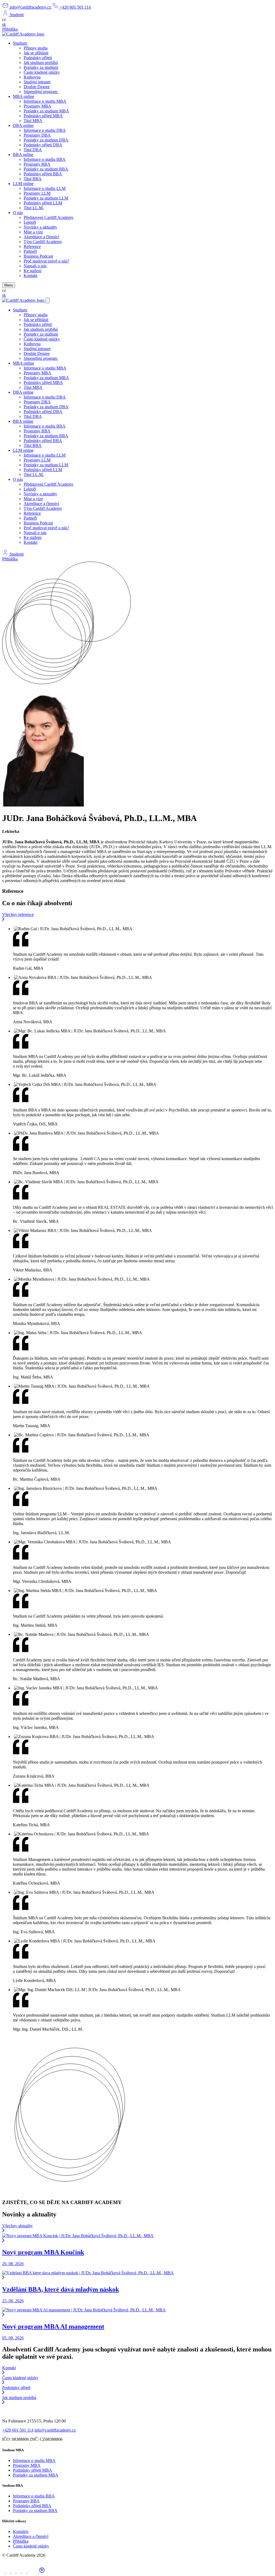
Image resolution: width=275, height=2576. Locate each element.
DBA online (23, 125)
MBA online (23, 96)
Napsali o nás (35, 266)
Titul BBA (33, 179)
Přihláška (10, 29)
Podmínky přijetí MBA (43, 116)
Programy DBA (37, 135)
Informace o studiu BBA (45, 159)
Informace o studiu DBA (45, 130)
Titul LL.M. (34, 208)
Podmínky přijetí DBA (43, 145)
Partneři (30, 251)
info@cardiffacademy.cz (55, 2430)
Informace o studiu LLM (45, 188)
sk (4, 24)
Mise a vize (33, 232)
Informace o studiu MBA (45, 101)
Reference (32, 246)
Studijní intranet (37, 82)
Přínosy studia (36, 48)
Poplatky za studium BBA (46, 169)
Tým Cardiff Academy (43, 242)
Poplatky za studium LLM (46, 198)
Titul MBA (33, 121)
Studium (20, 43)
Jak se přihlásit (36, 53)
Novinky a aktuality (40, 227)
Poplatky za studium (41, 67)
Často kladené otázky (42, 72)
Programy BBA (37, 164)
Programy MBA (37, 106)
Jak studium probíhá (41, 63)
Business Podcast (38, 256)
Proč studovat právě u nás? (46, 261)
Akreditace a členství (41, 237)
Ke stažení (32, 271)
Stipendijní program (41, 92)
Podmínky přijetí (38, 58)
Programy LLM (37, 193)
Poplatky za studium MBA (46, 111)
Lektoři (30, 222)
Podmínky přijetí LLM (43, 203)
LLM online (23, 184)
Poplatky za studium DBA (46, 140)
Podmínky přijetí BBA (43, 174)
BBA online (23, 154)
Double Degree (37, 87)
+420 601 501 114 (18, 2430)
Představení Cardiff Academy (49, 217)
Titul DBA (33, 150)
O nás (18, 213)
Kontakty (21, 2531)
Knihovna (32, 77)
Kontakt (30, 276)
